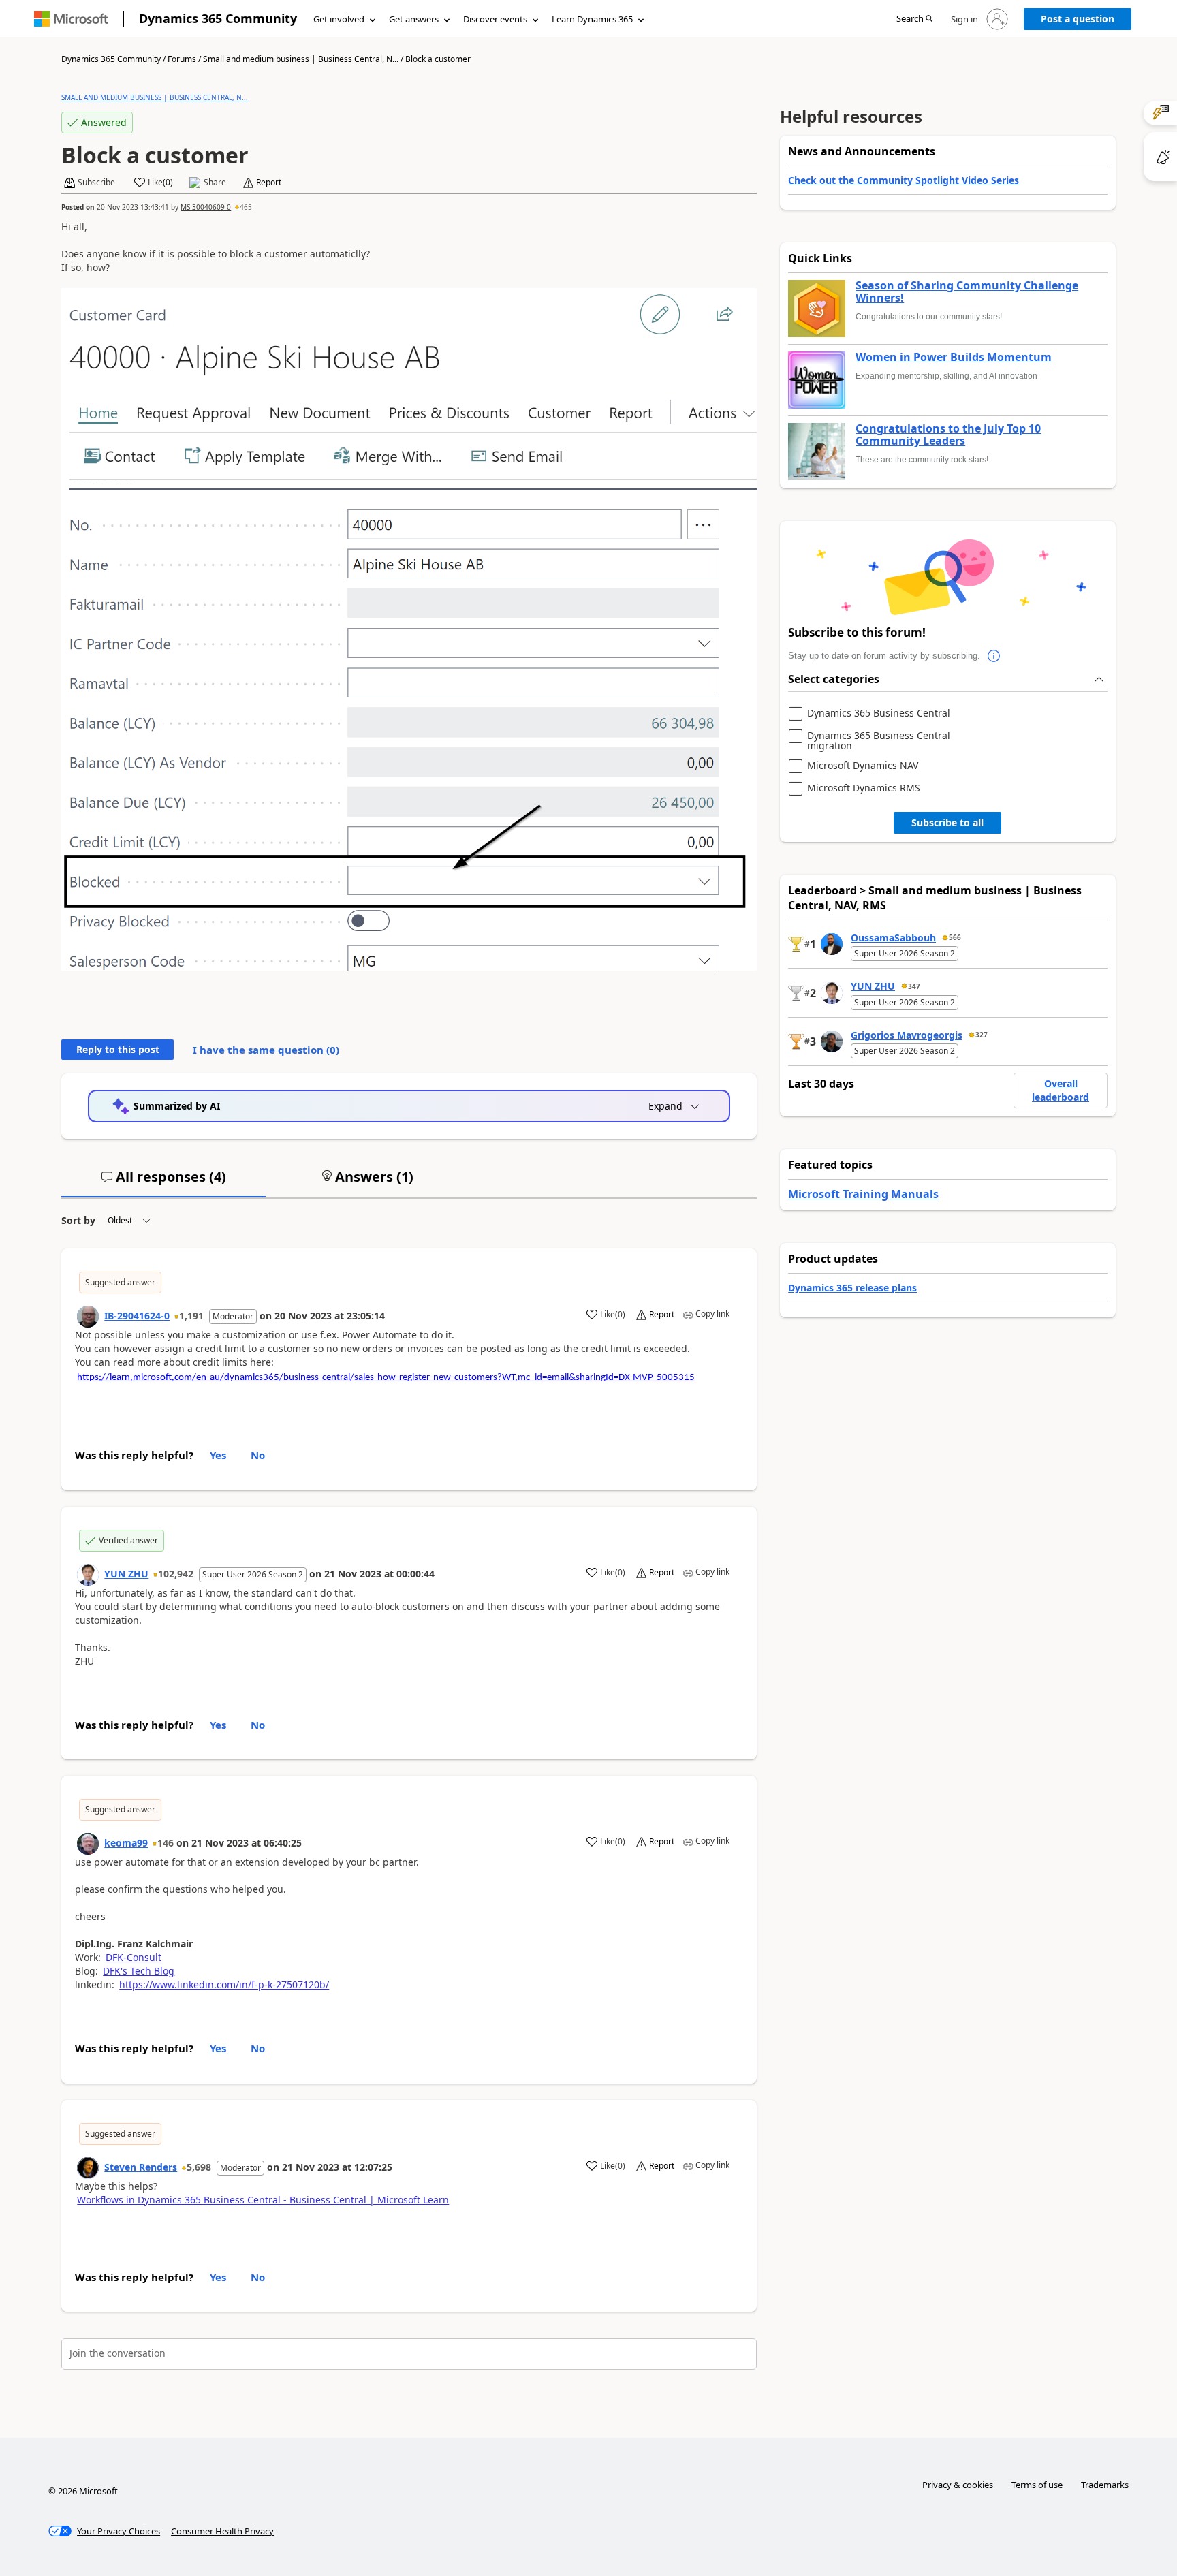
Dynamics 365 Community (218, 18)
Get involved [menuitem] (339, 19)
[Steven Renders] (88, 2168)
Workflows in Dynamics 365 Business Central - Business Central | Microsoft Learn (263, 2200)
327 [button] (982, 1035)
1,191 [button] (191, 1316)
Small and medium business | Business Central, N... (301, 59)
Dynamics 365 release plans (852, 1288)
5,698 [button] (199, 2167)
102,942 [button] (176, 1574)
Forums (182, 59)
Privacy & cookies (958, 2485)
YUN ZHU (126, 1574)
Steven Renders (141, 2167)
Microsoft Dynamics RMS (864, 788)
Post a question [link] (1078, 19)
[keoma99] (88, 1844)
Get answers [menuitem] (414, 19)
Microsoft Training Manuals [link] (863, 1194)
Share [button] (215, 183)
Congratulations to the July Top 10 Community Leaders (948, 435)
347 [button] (914, 986)
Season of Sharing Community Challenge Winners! (967, 292)
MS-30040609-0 (206, 207)
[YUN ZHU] (88, 1575)
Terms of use (1037, 2485)
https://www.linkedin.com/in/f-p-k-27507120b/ (224, 1984)
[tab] (163, 1182)
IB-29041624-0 (137, 1316)
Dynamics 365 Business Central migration (879, 741)
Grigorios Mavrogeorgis (907, 1035)
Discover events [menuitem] (495, 19)
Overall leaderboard (1061, 1090)
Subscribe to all (947, 822)
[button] (914, 19)
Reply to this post (118, 1049)
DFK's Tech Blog (139, 1971)
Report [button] (269, 183)
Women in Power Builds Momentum (954, 358)
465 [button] (246, 207)
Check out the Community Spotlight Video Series (904, 180)
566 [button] (955, 937)
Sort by (78, 1220)
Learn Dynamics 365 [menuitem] (592, 19)
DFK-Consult (134, 1957)
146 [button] (166, 1843)
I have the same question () (266, 1050)
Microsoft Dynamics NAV (863, 766)
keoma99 (126, 1843)
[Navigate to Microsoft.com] (71, 19)
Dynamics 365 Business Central (879, 713)
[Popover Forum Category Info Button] (994, 656)
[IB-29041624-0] (88, 1317)
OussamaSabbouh (893, 938)
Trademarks (1105, 2485)
